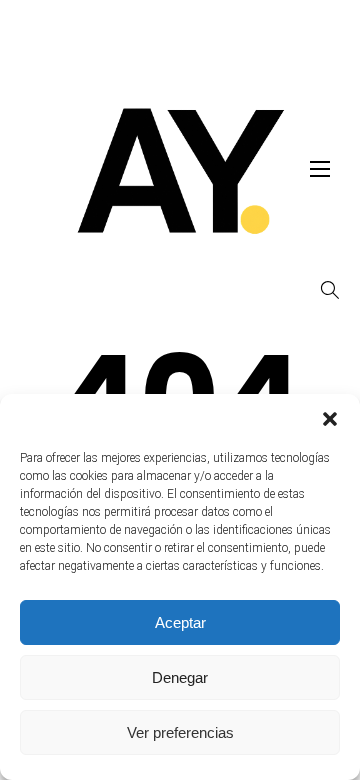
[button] (330, 419)
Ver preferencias (180, 732)
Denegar (180, 677)
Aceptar (180, 622)
